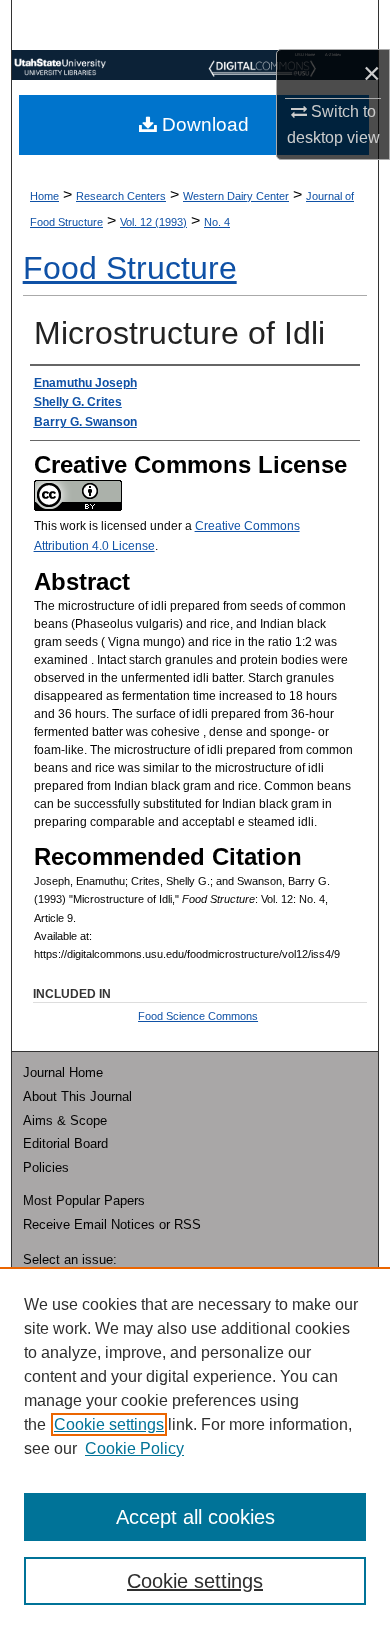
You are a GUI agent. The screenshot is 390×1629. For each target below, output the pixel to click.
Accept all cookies (195, 1517)
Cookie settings (109, 1424)
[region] (195, 1448)
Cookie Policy (134, 1448)
